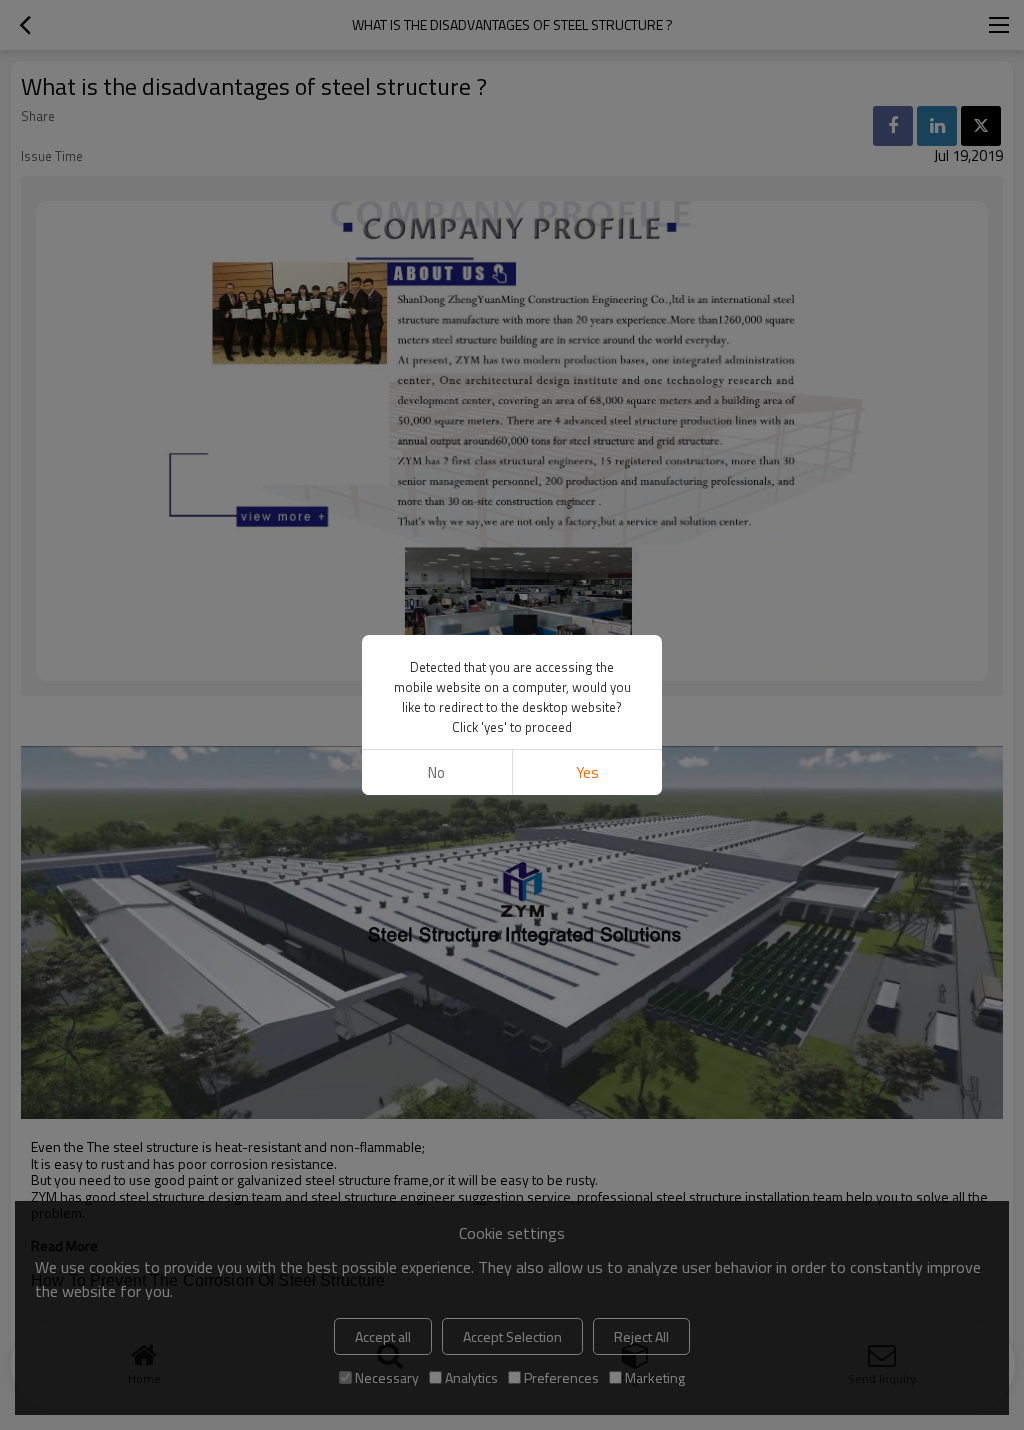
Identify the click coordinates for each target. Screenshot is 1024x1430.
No (436, 772)
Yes (587, 772)
